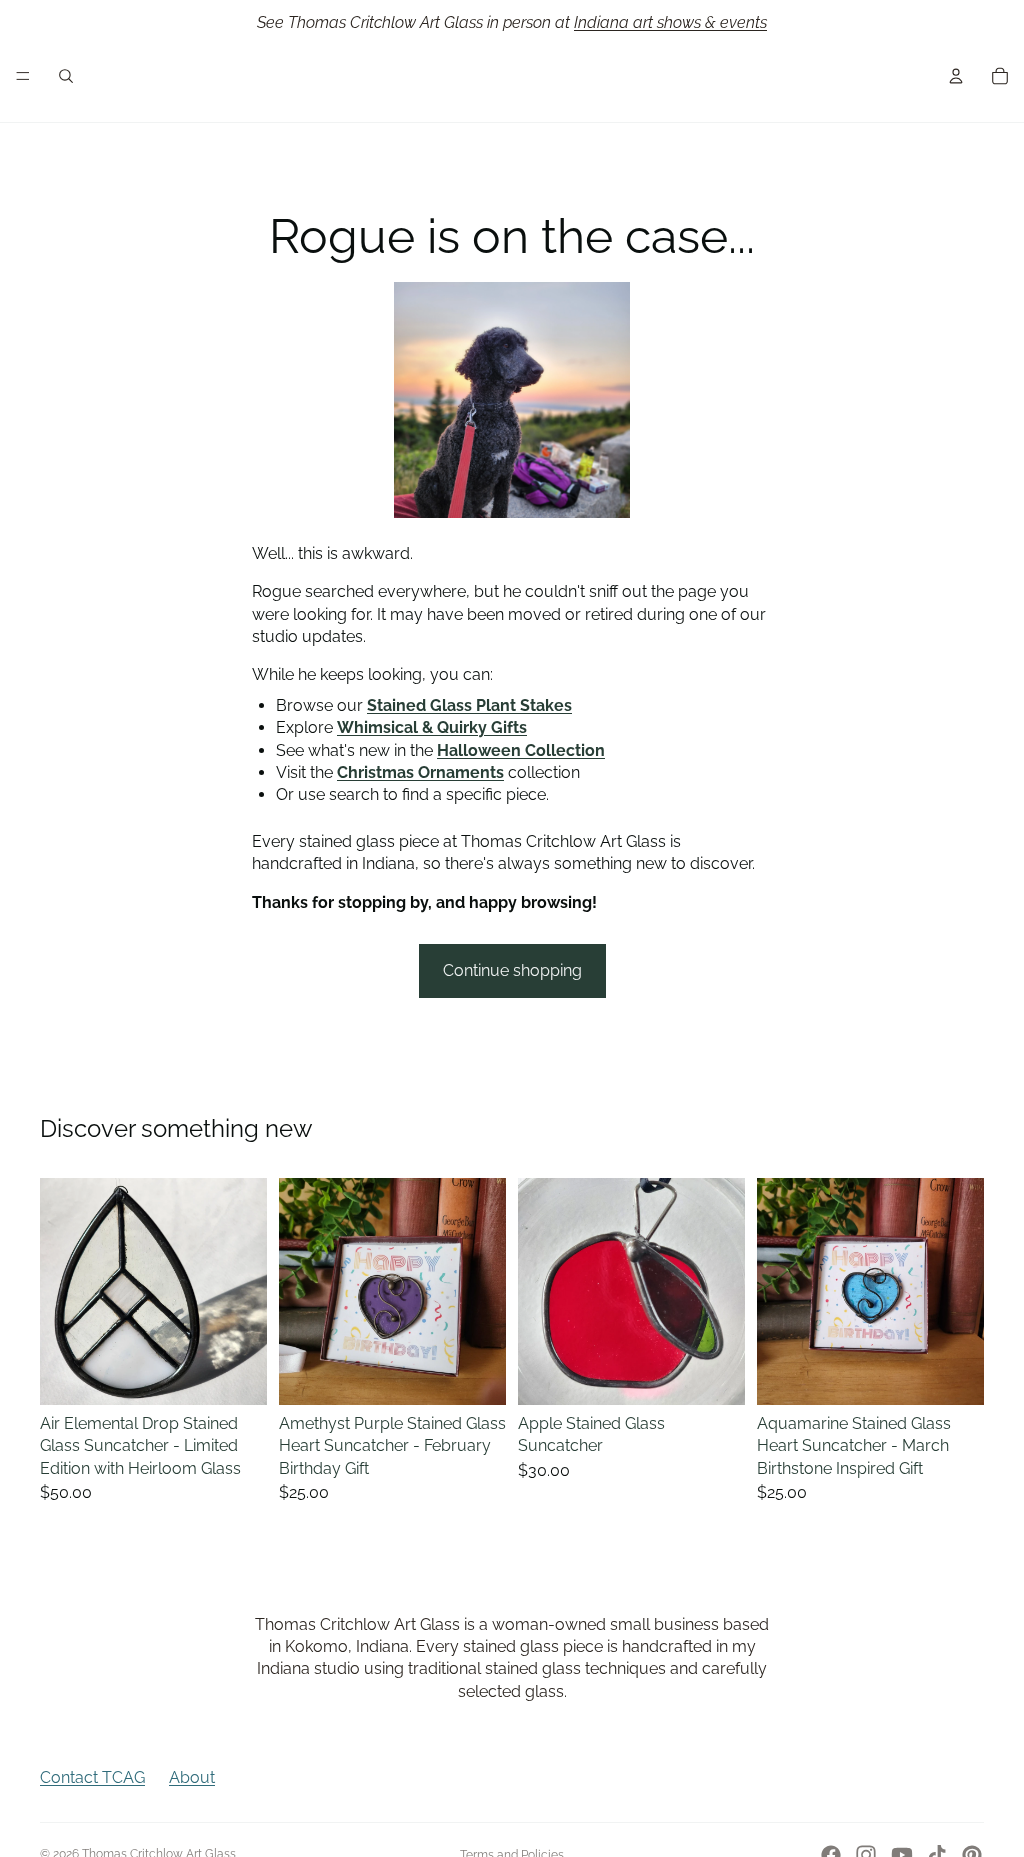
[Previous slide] (62, 1291)
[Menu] (23, 76)
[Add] (236, 1374)
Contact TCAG (92, 1777)
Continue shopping (512, 970)
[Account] (956, 76)
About (192, 1777)
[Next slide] (245, 1291)
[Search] (66, 76)
